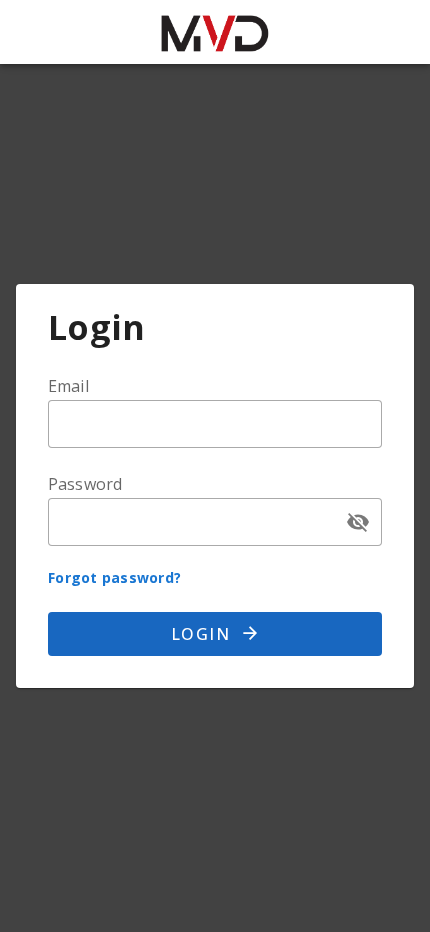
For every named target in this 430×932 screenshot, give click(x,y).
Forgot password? (114, 577)
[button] (358, 522)
